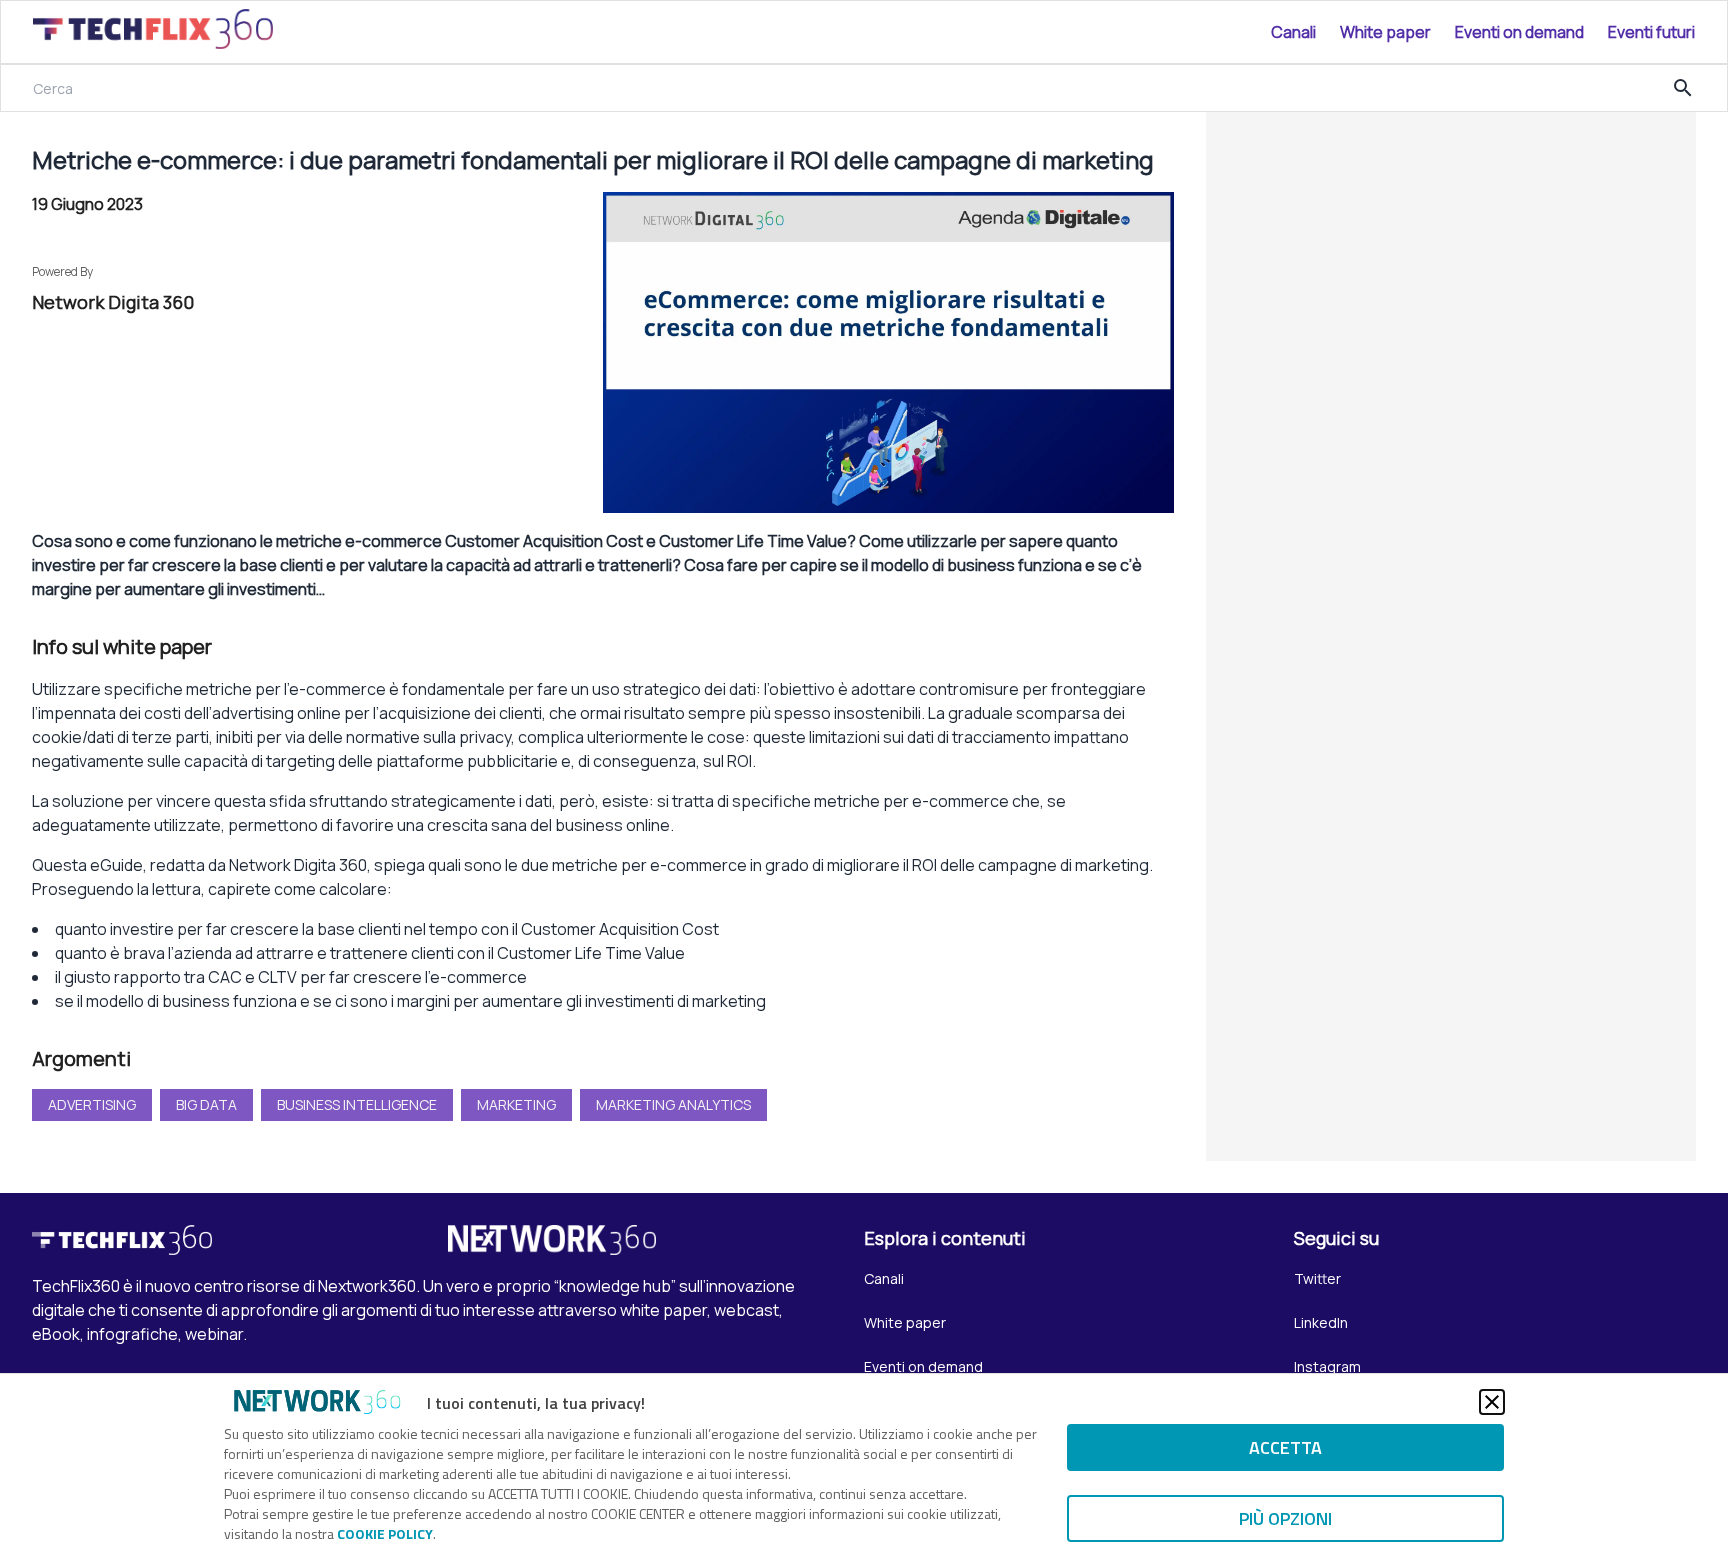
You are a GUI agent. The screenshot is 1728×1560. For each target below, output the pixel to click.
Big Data (206, 1104)
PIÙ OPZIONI (1285, 1518)
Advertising (92, 1104)
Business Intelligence (357, 1104)
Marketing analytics (673, 1104)
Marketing (516, 1104)
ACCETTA (1285, 1447)
